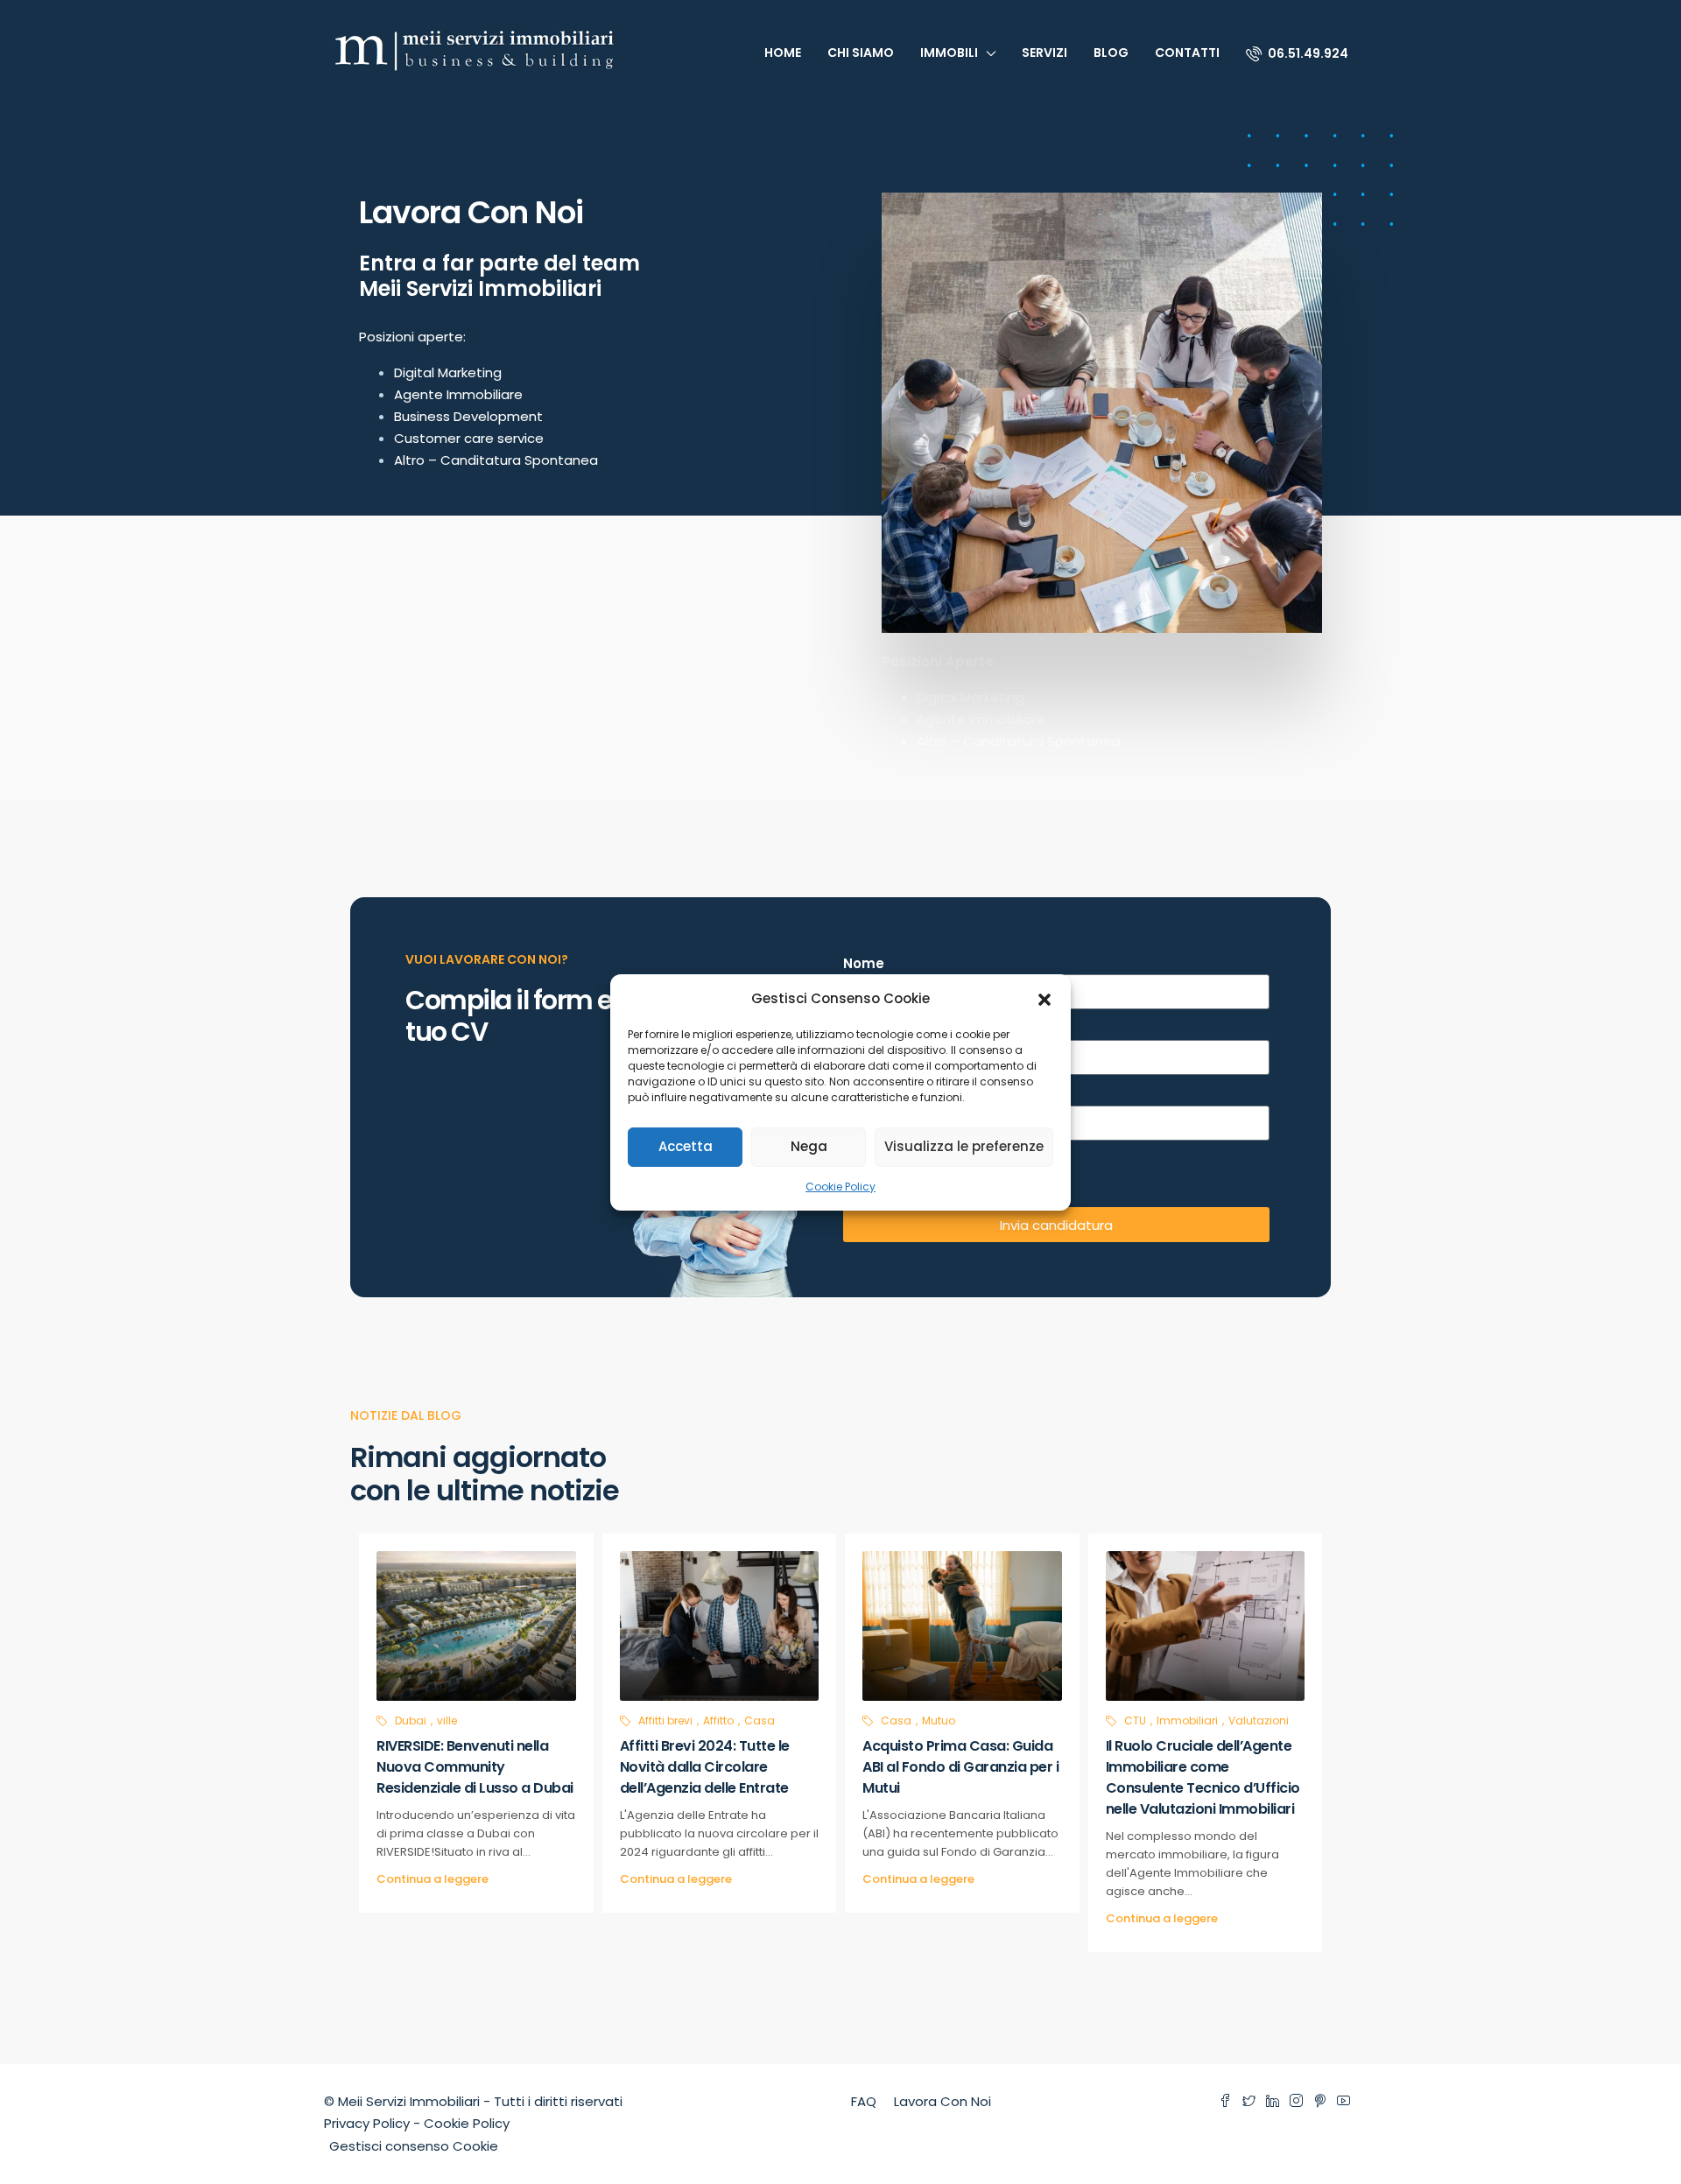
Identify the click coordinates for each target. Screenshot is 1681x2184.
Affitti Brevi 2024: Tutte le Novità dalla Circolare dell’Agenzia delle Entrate (705, 1767)
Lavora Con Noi (942, 2101)
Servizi (1044, 53)
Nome (864, 963)
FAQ (864, 2101)
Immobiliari (1187, 1721)
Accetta (686, 1146)
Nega (809, 1146)
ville (447, 1721)
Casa (760, 1721)
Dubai (411, 1721)
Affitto (718, 1721)
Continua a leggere (433, 1879)
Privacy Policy (367, 2123)
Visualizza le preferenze (964, 1146)
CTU (1135, 1721)
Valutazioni (1259, 1721)
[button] (1044, 998)
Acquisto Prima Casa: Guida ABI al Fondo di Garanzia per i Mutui (960, 1767)
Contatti (1187, 53)
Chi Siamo (861, 53)
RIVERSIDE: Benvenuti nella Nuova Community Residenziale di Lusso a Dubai (475, 1767)
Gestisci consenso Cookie (414, 2146)
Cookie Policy (840, 1187)
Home (783, 53)
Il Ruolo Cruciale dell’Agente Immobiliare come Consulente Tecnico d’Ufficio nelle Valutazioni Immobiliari (1203, 1777)
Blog (1111, 53)
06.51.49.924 (1307, 53)
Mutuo (939, 1721)
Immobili (949, 53)
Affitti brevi (665, 1721)
